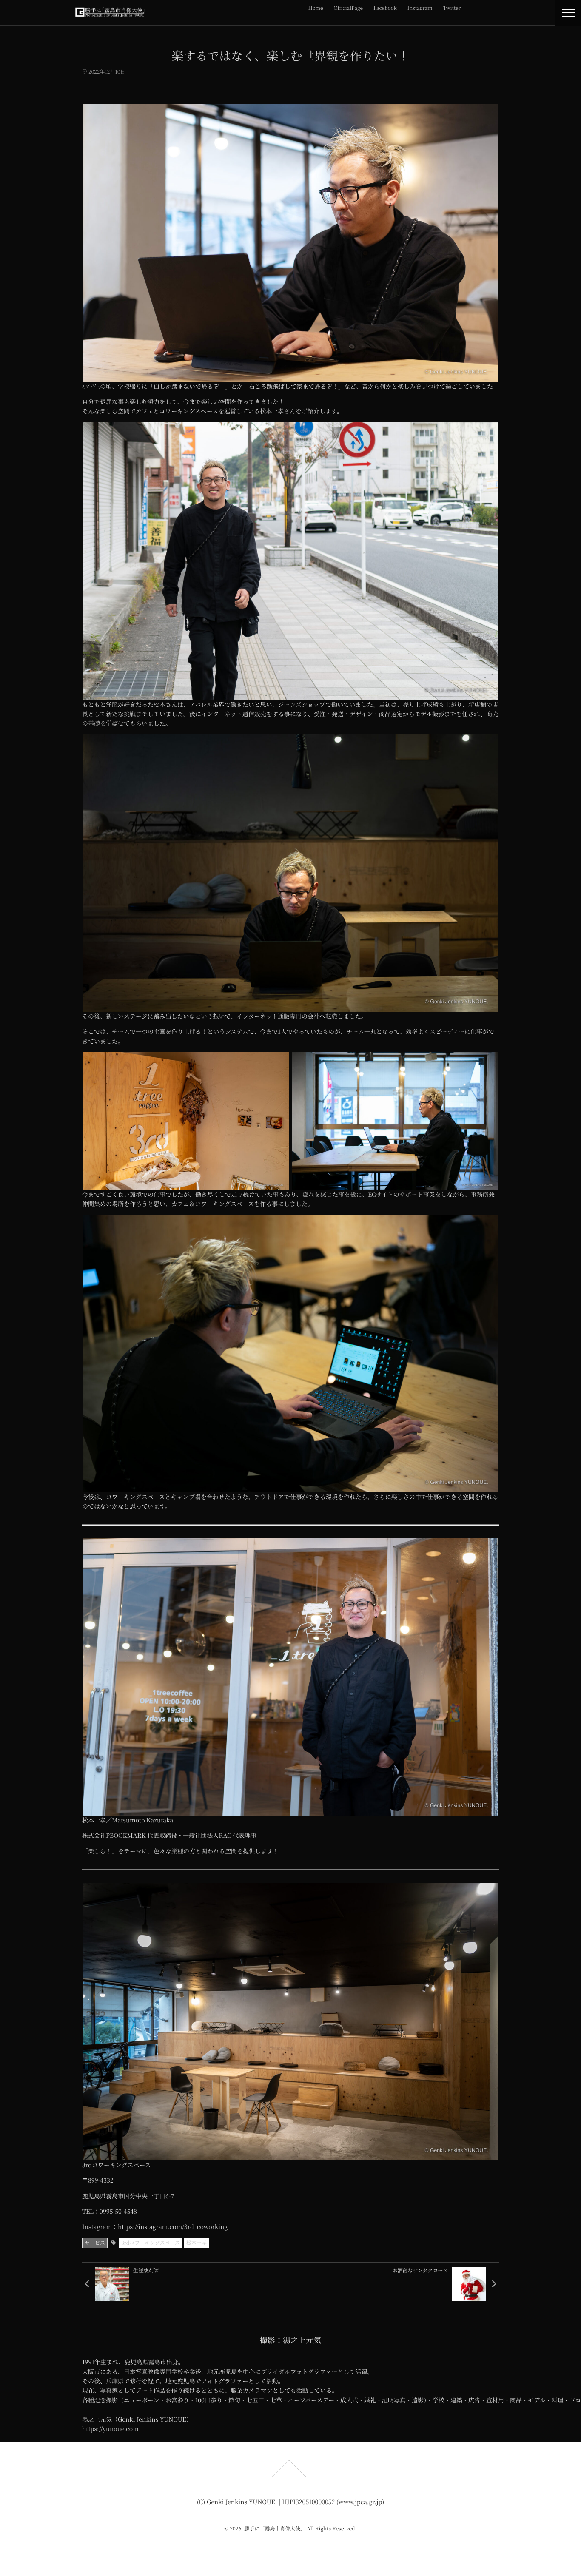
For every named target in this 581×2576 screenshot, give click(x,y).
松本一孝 (197, 2243)
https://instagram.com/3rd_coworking (173, 2227)
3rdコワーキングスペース (151, 2243)
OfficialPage (348, 8)
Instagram (420, 8)
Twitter (452, 8)
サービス (95, 2243)
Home (316, 8)
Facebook (385, 8)
